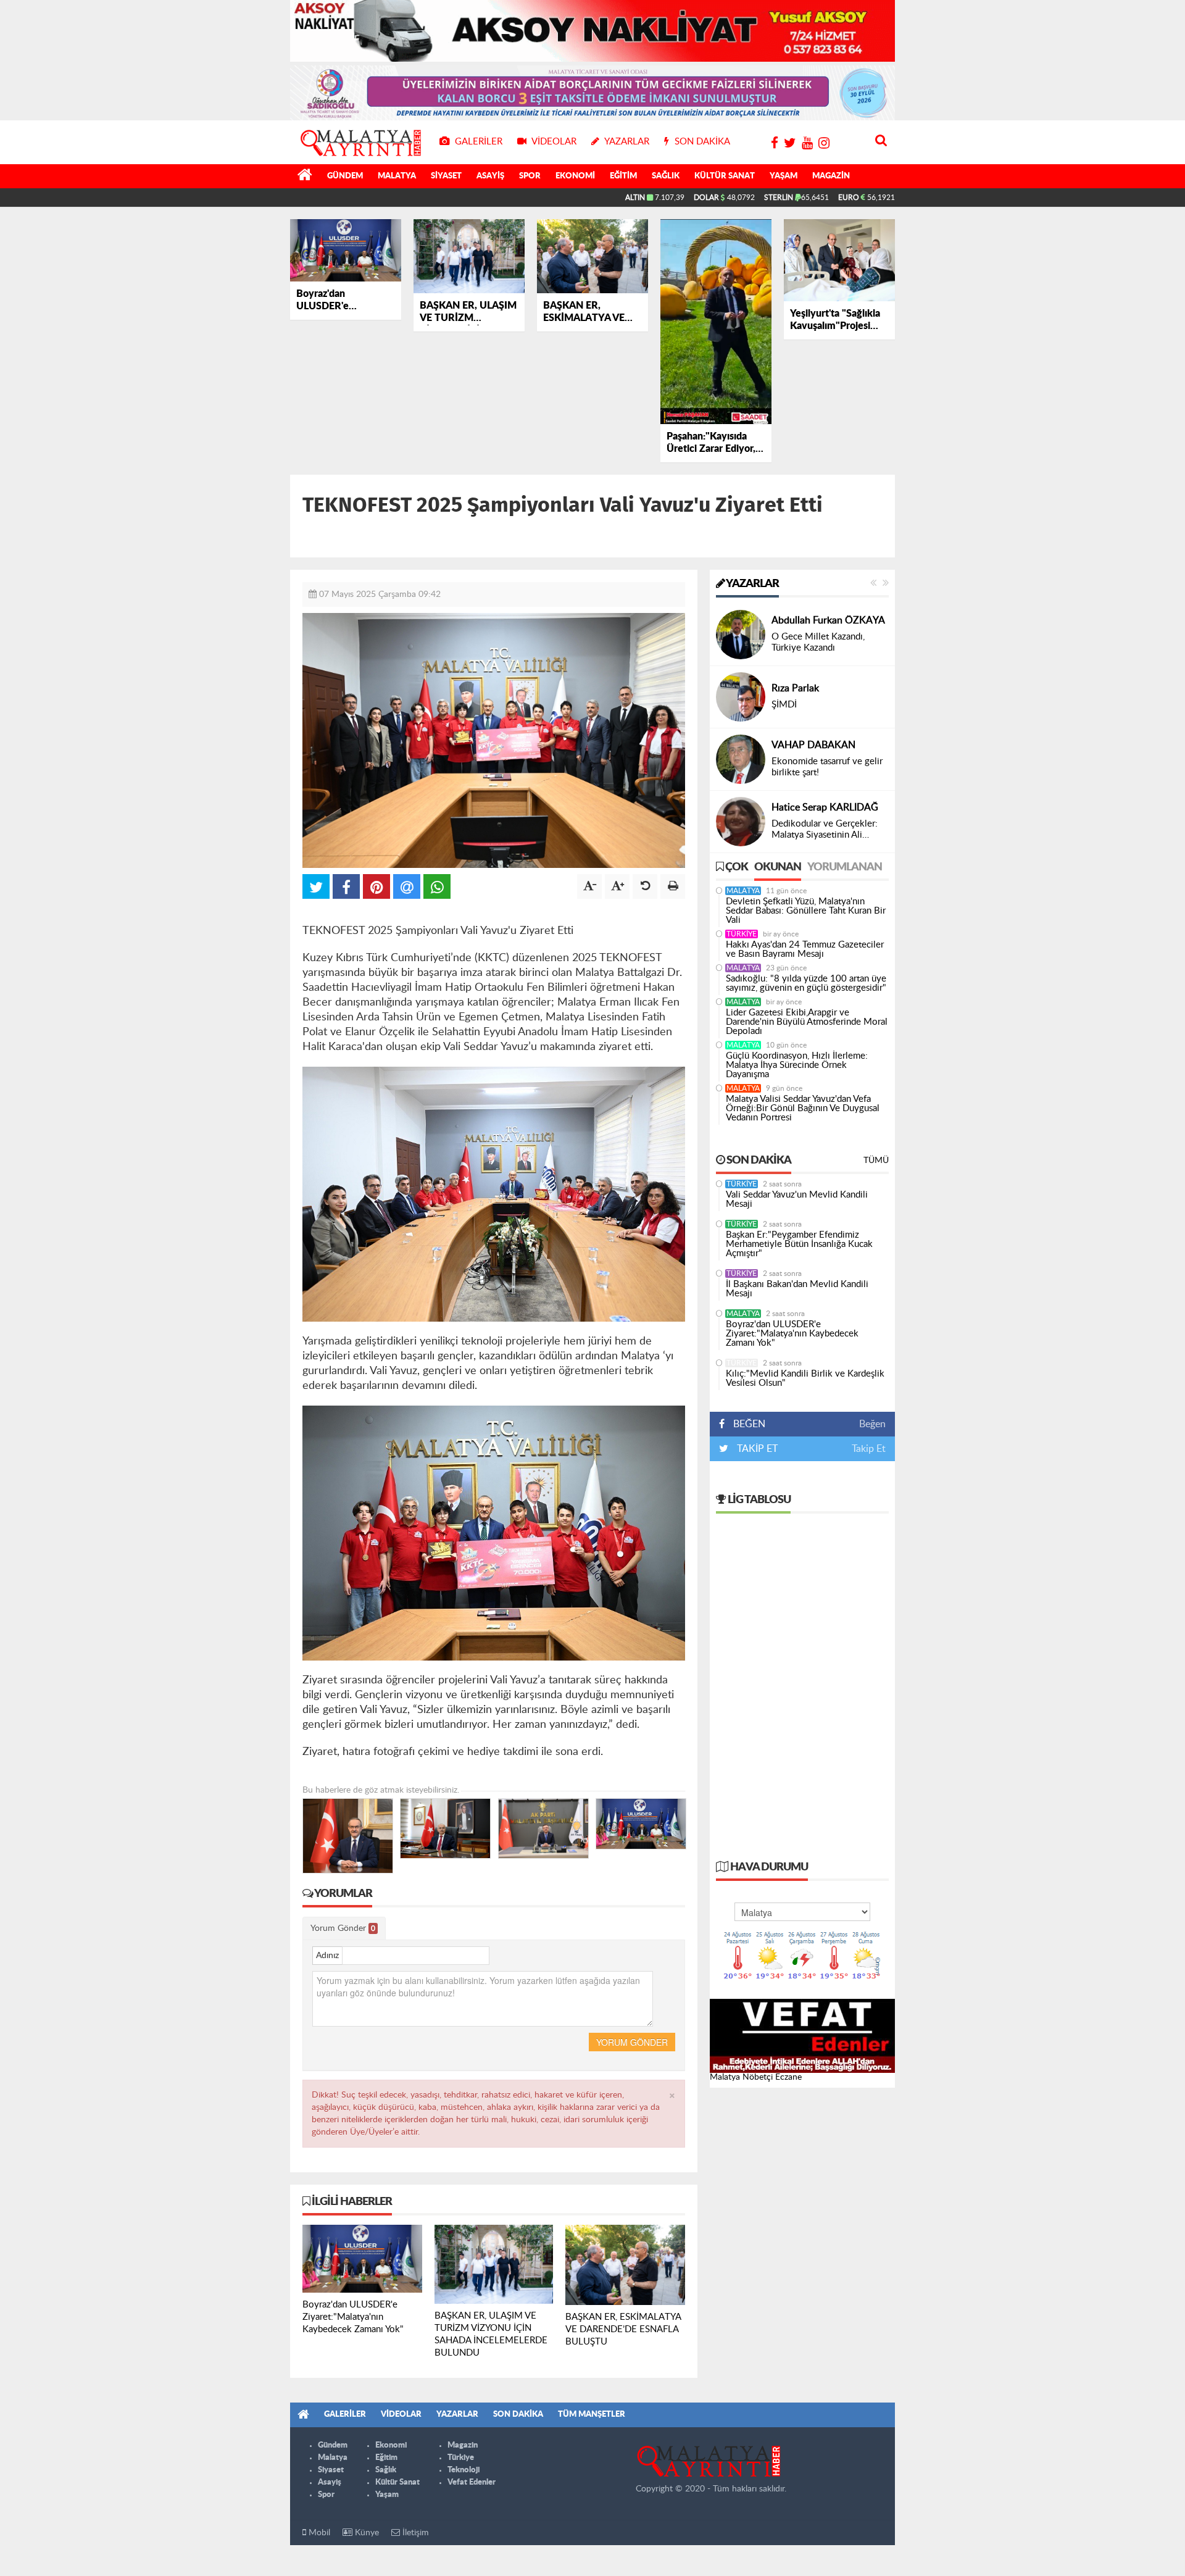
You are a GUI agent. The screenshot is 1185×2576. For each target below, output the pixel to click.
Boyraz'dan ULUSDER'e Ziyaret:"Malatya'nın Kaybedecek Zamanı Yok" (792, 1334)
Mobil (318, 2533)
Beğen (872, 1424)
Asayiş (490, 176)
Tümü (876, 1161)
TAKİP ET (756, 1449)
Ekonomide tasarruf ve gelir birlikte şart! (827, 767)
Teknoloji (464, 2470)
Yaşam (784, 176)
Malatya (397, 176)
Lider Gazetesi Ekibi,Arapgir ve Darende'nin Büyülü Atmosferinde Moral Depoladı (807, 1022)
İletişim (414, 2533)
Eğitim (623, 176)
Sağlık (666, 176)
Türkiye (742, 934)
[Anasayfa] (305, 177)
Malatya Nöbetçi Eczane (756, 2077)
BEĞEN (749, 1424)
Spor (530, 176)
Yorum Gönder (343, 1928)
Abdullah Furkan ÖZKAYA (828, 620)
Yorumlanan (845, 867)
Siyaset (446, 176)
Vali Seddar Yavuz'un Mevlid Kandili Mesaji (797, 1199)
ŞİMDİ (784, 705)
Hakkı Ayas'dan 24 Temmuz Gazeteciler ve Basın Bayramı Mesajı (805, 949)
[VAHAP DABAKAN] (741, 759)
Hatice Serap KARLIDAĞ (825, 807)
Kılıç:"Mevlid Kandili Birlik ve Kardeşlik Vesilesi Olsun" (805, 1378)
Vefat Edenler (472, 2482)
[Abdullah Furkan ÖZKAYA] (741, 635)
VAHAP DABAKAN (813, 745)
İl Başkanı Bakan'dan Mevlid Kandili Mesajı (797, 1289)
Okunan (778, 867)
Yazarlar (752, 584)
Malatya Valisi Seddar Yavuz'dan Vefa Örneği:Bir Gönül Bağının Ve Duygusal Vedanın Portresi (803, 1108)
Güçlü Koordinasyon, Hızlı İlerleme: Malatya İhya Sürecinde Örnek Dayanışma (797, 1065)
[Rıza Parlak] (741, 697)
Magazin (831, 176)
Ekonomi (575, 176)
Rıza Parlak (795, 688)
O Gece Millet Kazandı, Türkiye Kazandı (818, 642)
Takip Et (869, 1449)
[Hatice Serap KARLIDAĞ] (741, 822)
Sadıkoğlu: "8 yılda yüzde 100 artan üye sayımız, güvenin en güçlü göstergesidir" (806, 983)
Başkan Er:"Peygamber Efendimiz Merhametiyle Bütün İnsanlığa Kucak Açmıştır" (799, 1244)
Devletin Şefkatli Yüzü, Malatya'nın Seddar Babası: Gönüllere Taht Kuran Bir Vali (806, 911)
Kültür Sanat (725, 176)
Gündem (345, 176)
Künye (366, 2533)
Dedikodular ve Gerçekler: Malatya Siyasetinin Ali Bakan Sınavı (825, 830)
